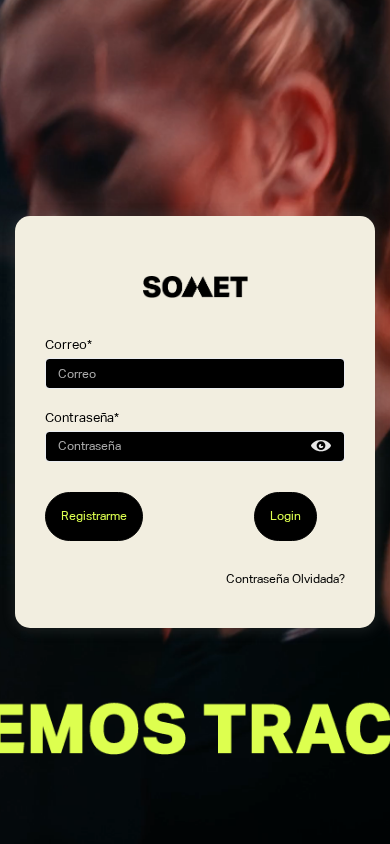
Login (285, 516)
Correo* (68, 344)
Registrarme (94, 516)
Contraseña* (82, 417)
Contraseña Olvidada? (285, 579)
